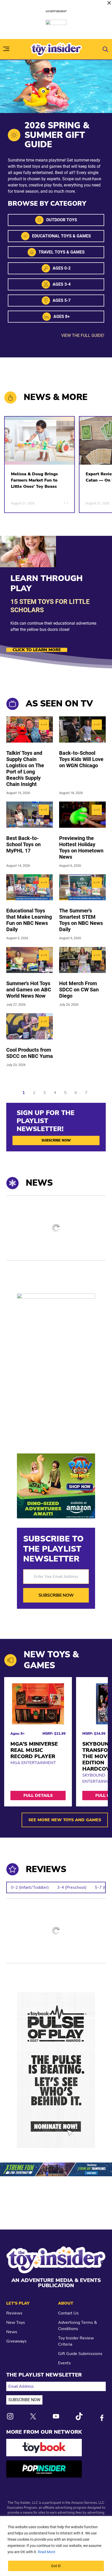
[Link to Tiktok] (79, 2416)
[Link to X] (33, 2416)
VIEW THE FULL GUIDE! (83, 335)
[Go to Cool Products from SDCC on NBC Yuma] (30, 1026)
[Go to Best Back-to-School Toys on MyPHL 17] (30, 815)
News (12, 2332)
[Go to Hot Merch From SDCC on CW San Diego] (82, 960)
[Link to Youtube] (56, 2416)
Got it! (56, 2566)
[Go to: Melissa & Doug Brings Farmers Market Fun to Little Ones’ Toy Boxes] (39, 441)
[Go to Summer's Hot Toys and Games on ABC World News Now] (30, 960)
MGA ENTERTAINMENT (33, 1763)
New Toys (16, 2323)
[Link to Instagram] (10, 2416)
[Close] (109, 3)
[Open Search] (105, 49)
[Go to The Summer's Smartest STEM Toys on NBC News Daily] (82, 887)
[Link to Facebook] (102, 2418)
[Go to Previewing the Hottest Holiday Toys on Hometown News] (82, 815)
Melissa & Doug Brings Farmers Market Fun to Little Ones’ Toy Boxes (34, 480)
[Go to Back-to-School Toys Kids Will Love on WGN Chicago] (82, 729)
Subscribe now (56, 1140)
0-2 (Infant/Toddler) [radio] (30, 1887)
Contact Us (68, 2313)
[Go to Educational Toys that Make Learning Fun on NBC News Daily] (30, 887)
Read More (46, 2552)
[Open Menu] (6, 49)
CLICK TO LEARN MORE (37, 650)
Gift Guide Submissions (80, 2354)
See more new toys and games (65, 1820)
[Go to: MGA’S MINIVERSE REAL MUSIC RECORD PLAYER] (38, 1704)
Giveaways (16, 2341)
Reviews (14, 2313)
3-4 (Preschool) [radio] (72, 1887)
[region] (56, 2546)
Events (64, 2363)
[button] (34, 1093)
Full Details (38, 1796)
